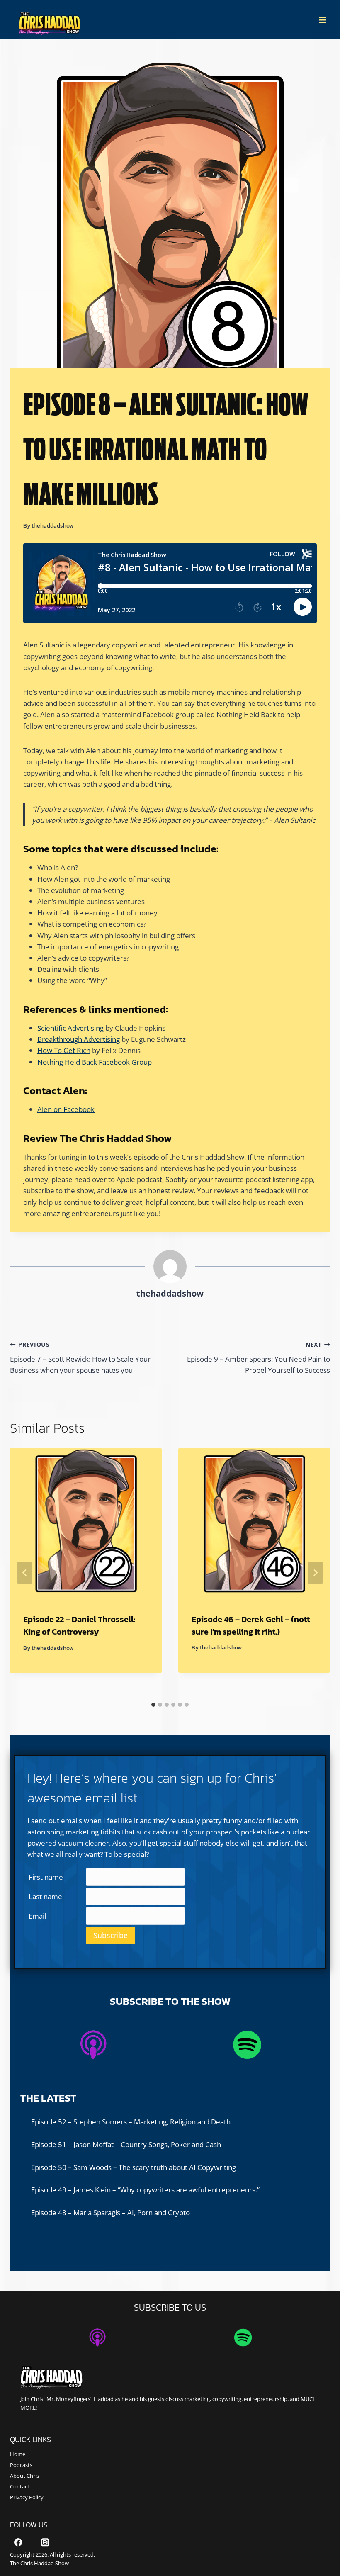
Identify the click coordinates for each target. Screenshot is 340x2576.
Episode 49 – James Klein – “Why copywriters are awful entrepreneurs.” (145, 2190)
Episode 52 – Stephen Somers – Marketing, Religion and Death (131, 2122)
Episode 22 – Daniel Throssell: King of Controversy (79, 1625)
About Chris (24, 2476)
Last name (45, 1896)
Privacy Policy (27, 2497)
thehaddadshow (52, 525)
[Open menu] (322, 20)
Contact (20, 2486)
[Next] (315, 1573)
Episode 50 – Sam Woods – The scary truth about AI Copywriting (134, 2167)
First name (46, 1877)
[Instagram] (45, 2542)
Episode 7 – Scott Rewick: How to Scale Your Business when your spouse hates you (80, 1358)
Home (18, 2454)
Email (37, 1916)
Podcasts (21, 2465)
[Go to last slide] (25, 1573)
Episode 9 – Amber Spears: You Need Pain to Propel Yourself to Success (259, 1358)
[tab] (153, 1705)
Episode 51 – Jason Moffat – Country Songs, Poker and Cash (126, 2144)
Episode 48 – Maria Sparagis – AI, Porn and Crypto (110, 2212)
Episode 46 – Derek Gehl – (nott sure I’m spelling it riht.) (251, 1625)
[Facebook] (18, 2542)
